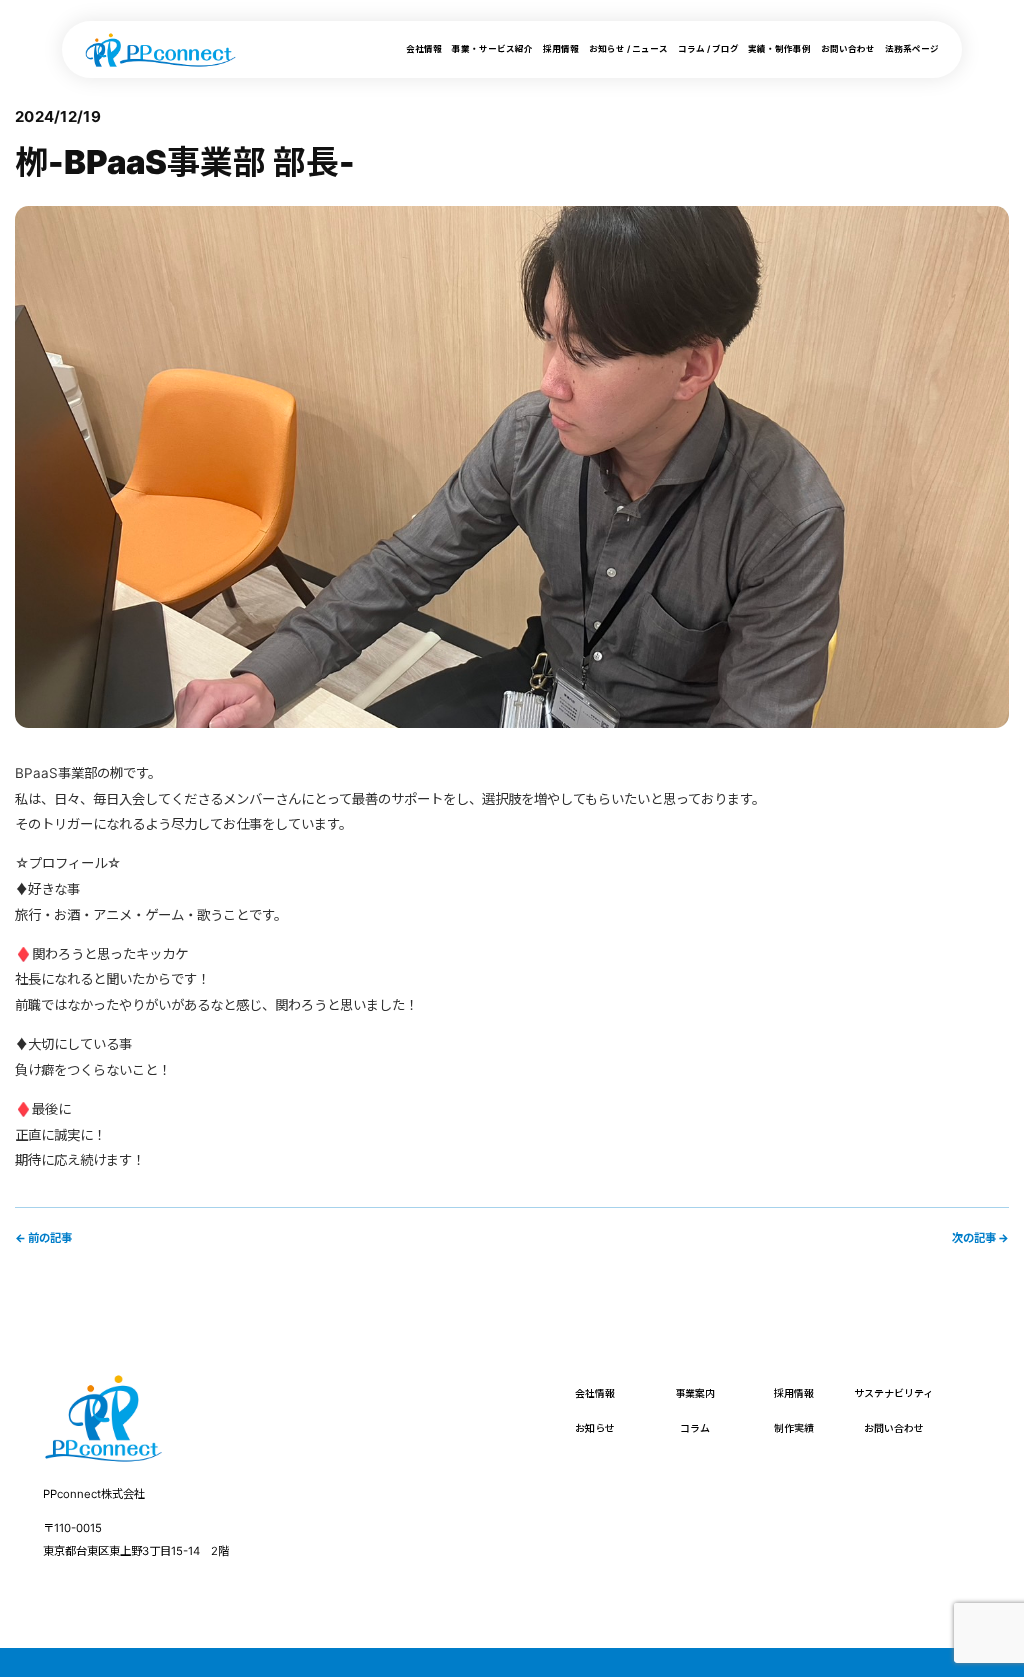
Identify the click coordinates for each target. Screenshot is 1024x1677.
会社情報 (424, 49)
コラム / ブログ (708, 49)
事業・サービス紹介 (492, 49)
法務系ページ (912, 49)
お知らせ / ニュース (628, 49)
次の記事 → (980, 1238)
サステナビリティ (893, 1393)
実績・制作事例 (779, 49)
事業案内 (695, 1393)
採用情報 (561, 49)
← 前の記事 (43, 1238)
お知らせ (595, 1428)
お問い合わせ (848, 49)
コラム (695, 1428)
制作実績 (794, 1428)
